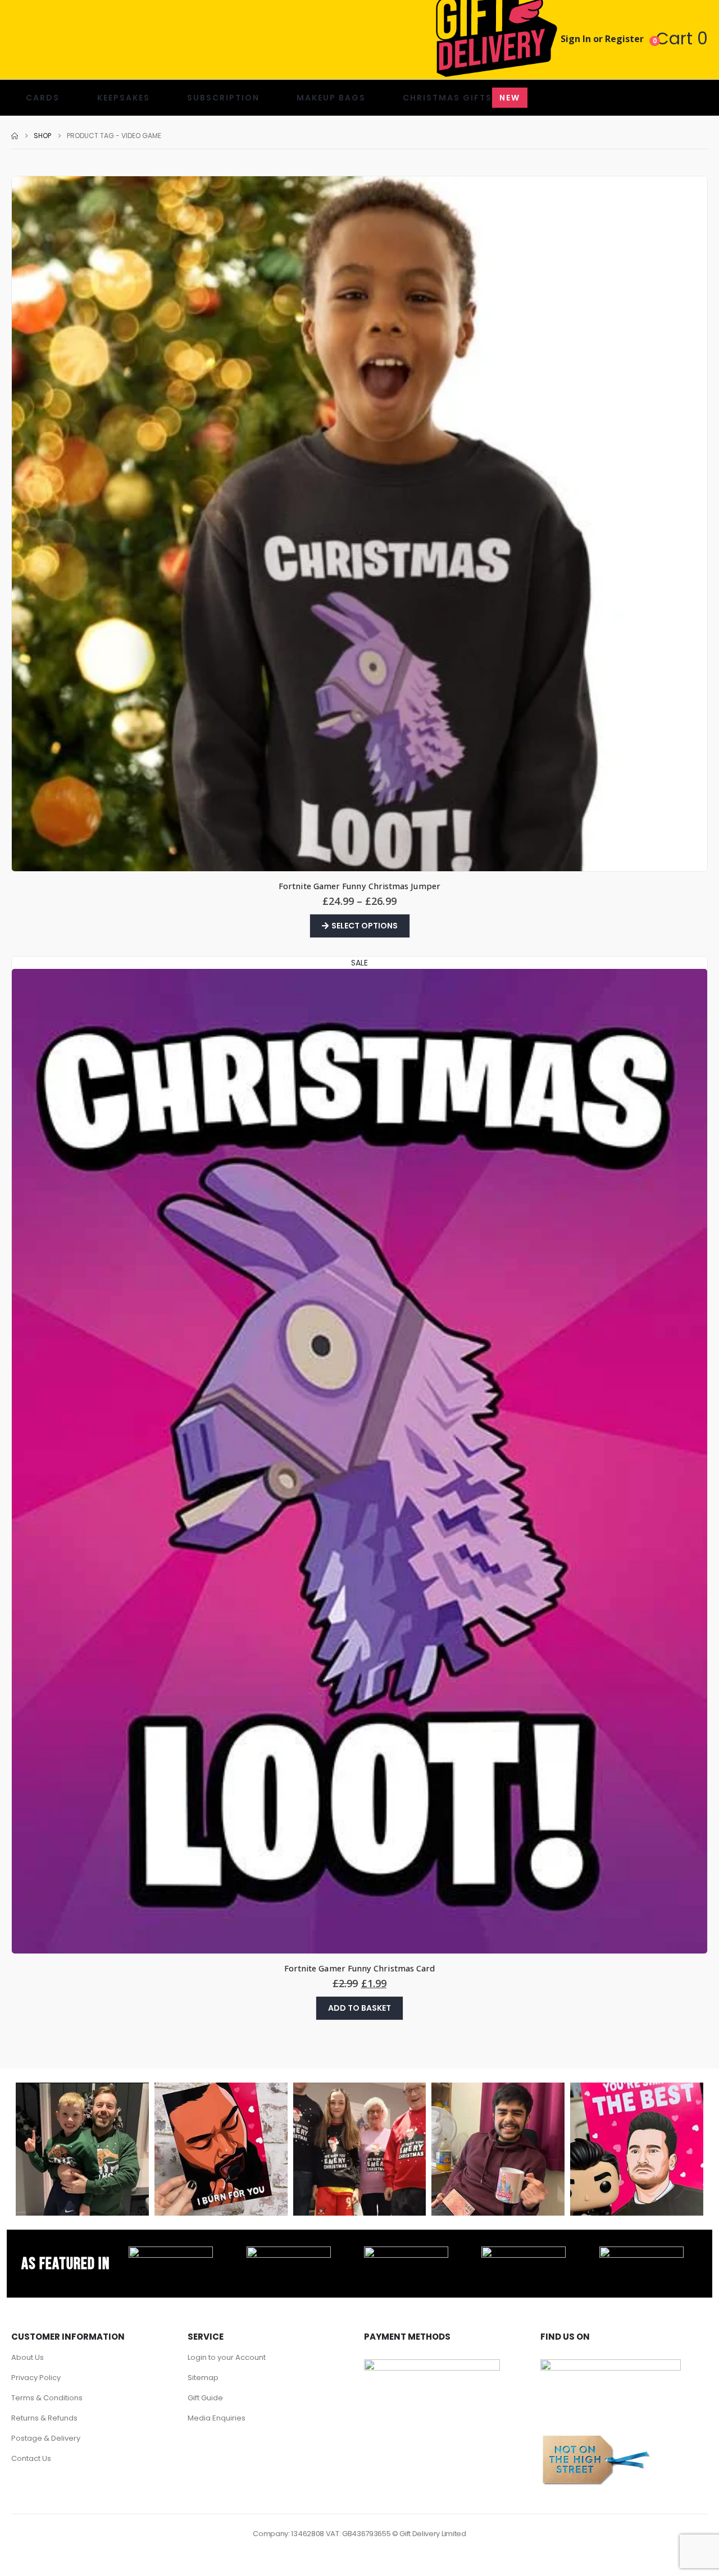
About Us (28, 2357)
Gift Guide (205, 2398)
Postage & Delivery (46, 2438)
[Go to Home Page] (15, 136)
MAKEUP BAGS (331, 98)
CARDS (43, 98)
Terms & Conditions (47, 2398)
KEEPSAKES (124, 98)
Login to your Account (227, 2357)
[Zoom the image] (171, 2253)
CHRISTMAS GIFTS (461, 98)
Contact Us (31, 2458)
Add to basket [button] (359, 2008)
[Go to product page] (359, 524)
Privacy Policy (36, 2378)
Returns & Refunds (44, 2418)
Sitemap (203, 2378)
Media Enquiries (217, 2418)
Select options (365, 926)
